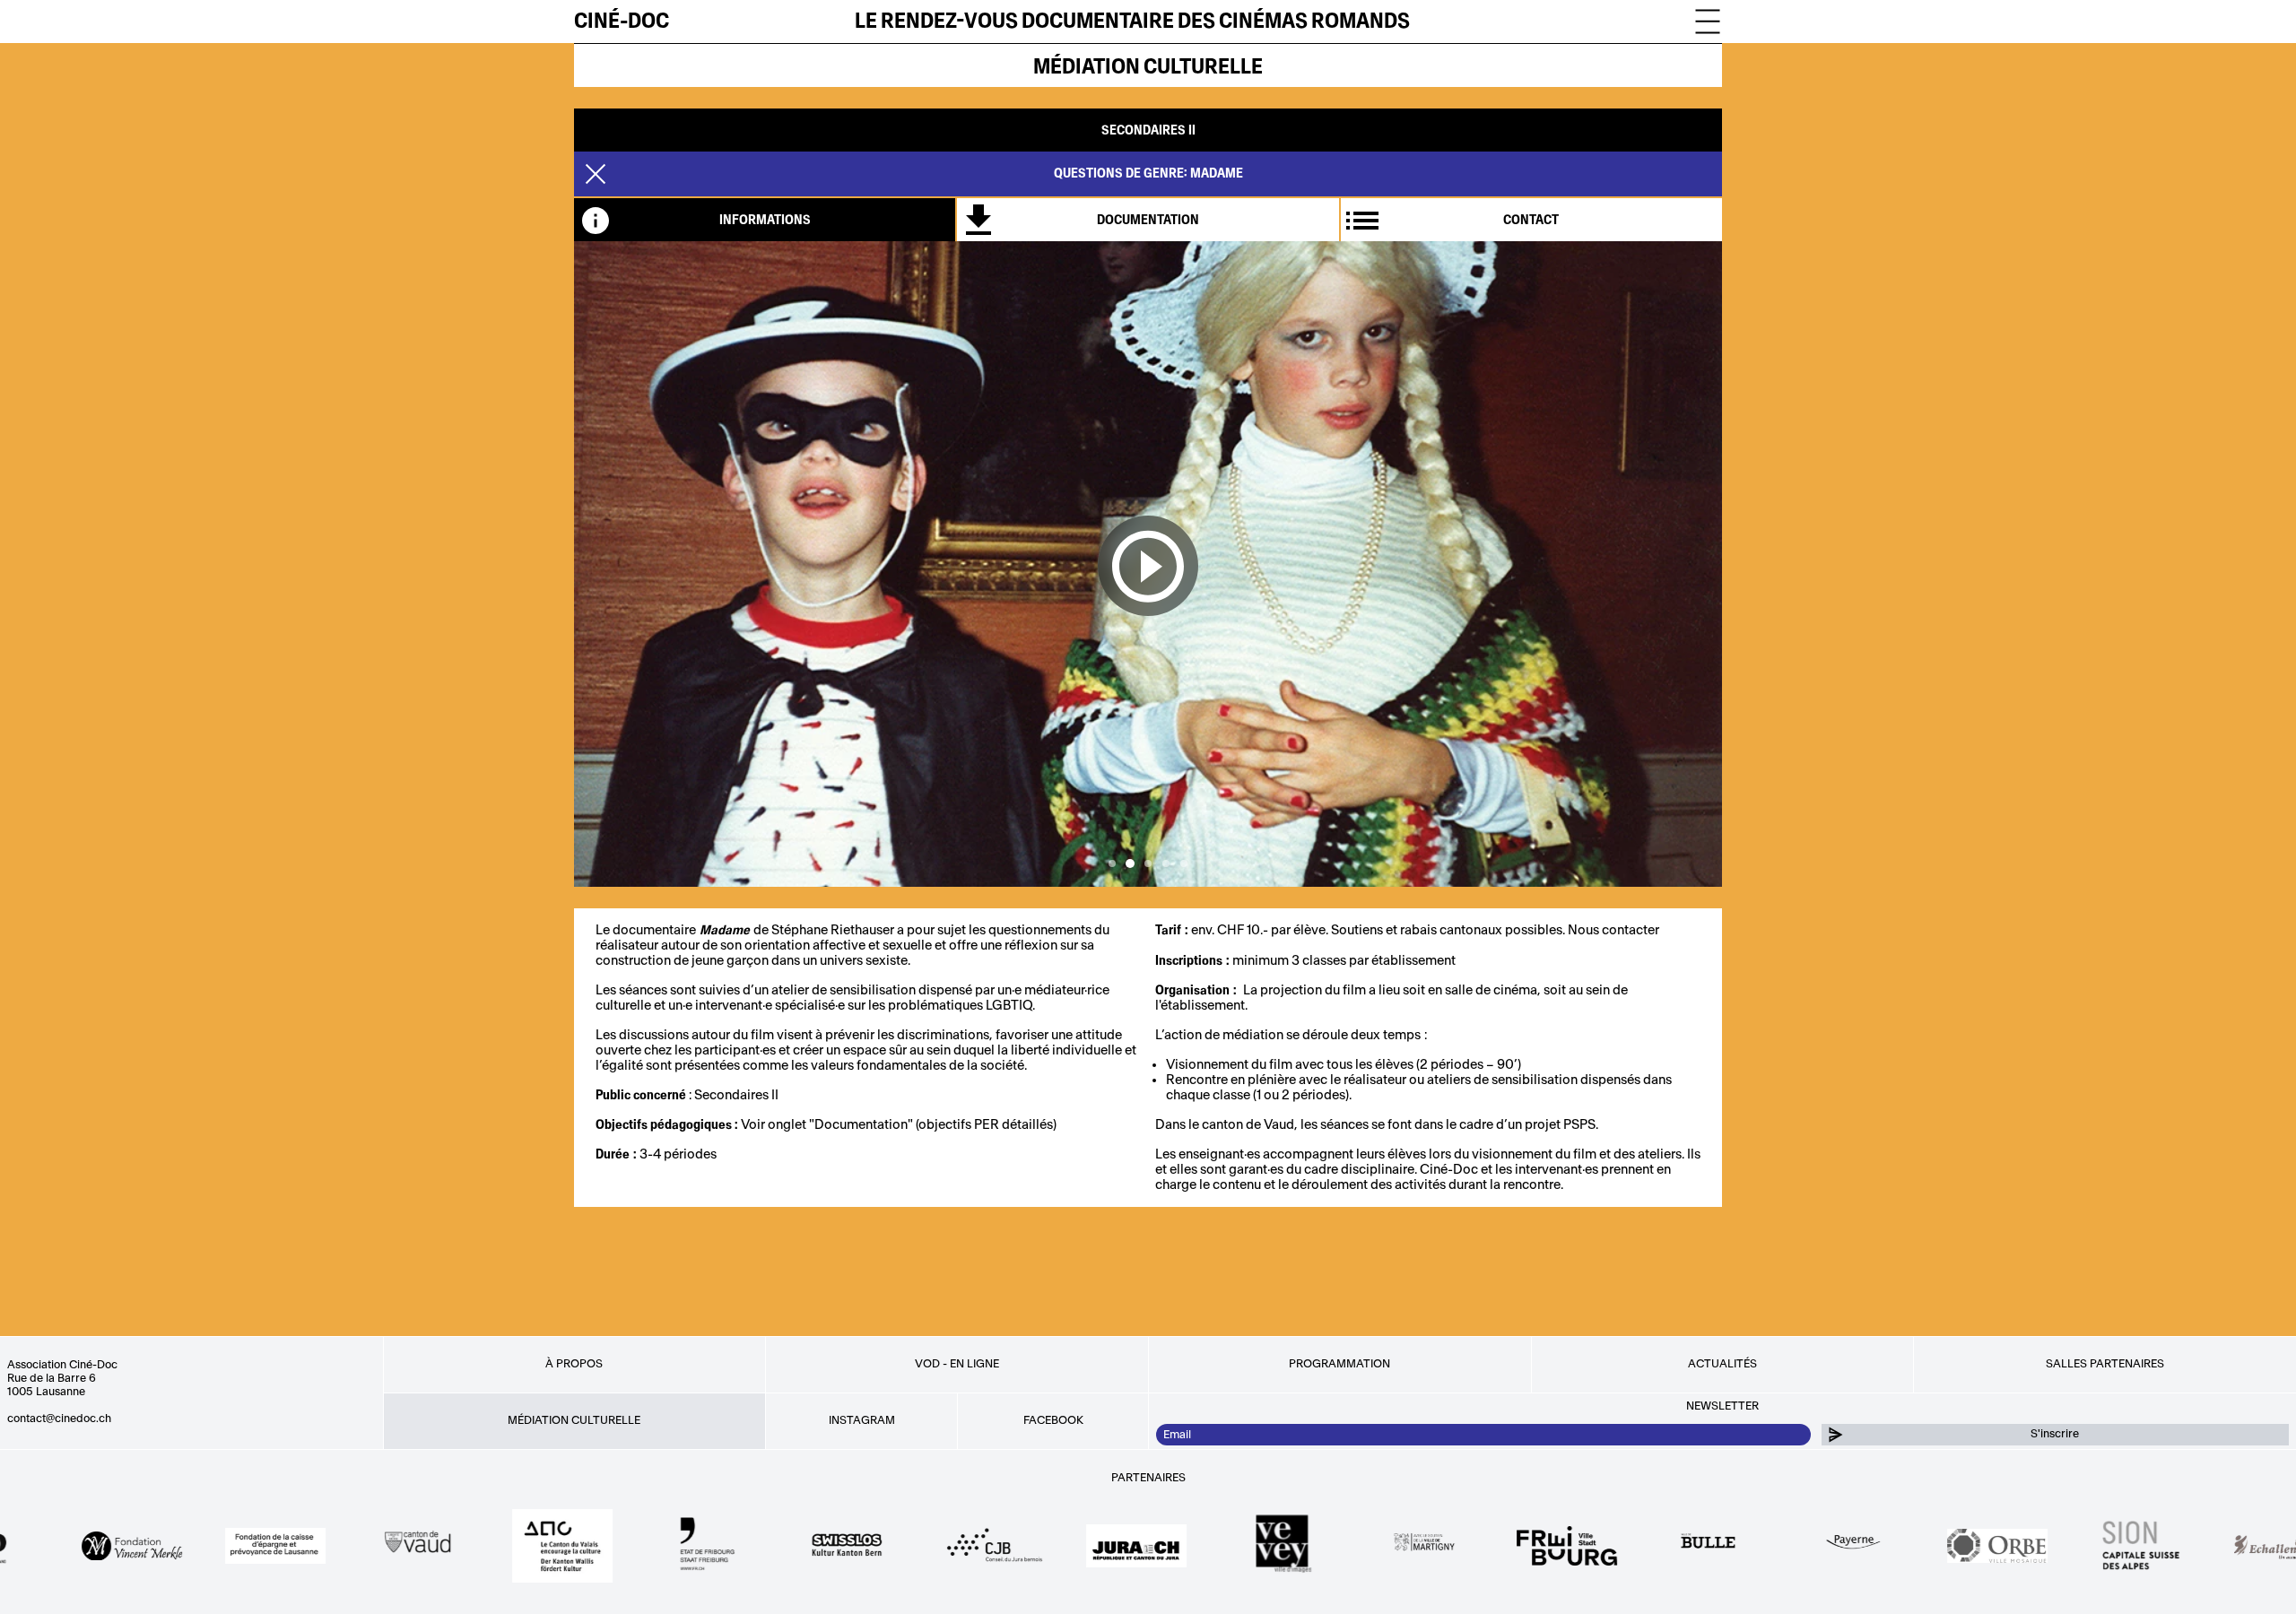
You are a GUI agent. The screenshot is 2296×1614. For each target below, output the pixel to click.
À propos (574, 1364)
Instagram (862, 1420)
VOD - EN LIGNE (957, 1364)
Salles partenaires (2105, 1364)
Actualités (1722, 1364)
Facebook (1053, 1420)
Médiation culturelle (1148, 67)
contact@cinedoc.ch (59, 1419)
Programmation (1339, 1364)
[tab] (765, 220)
